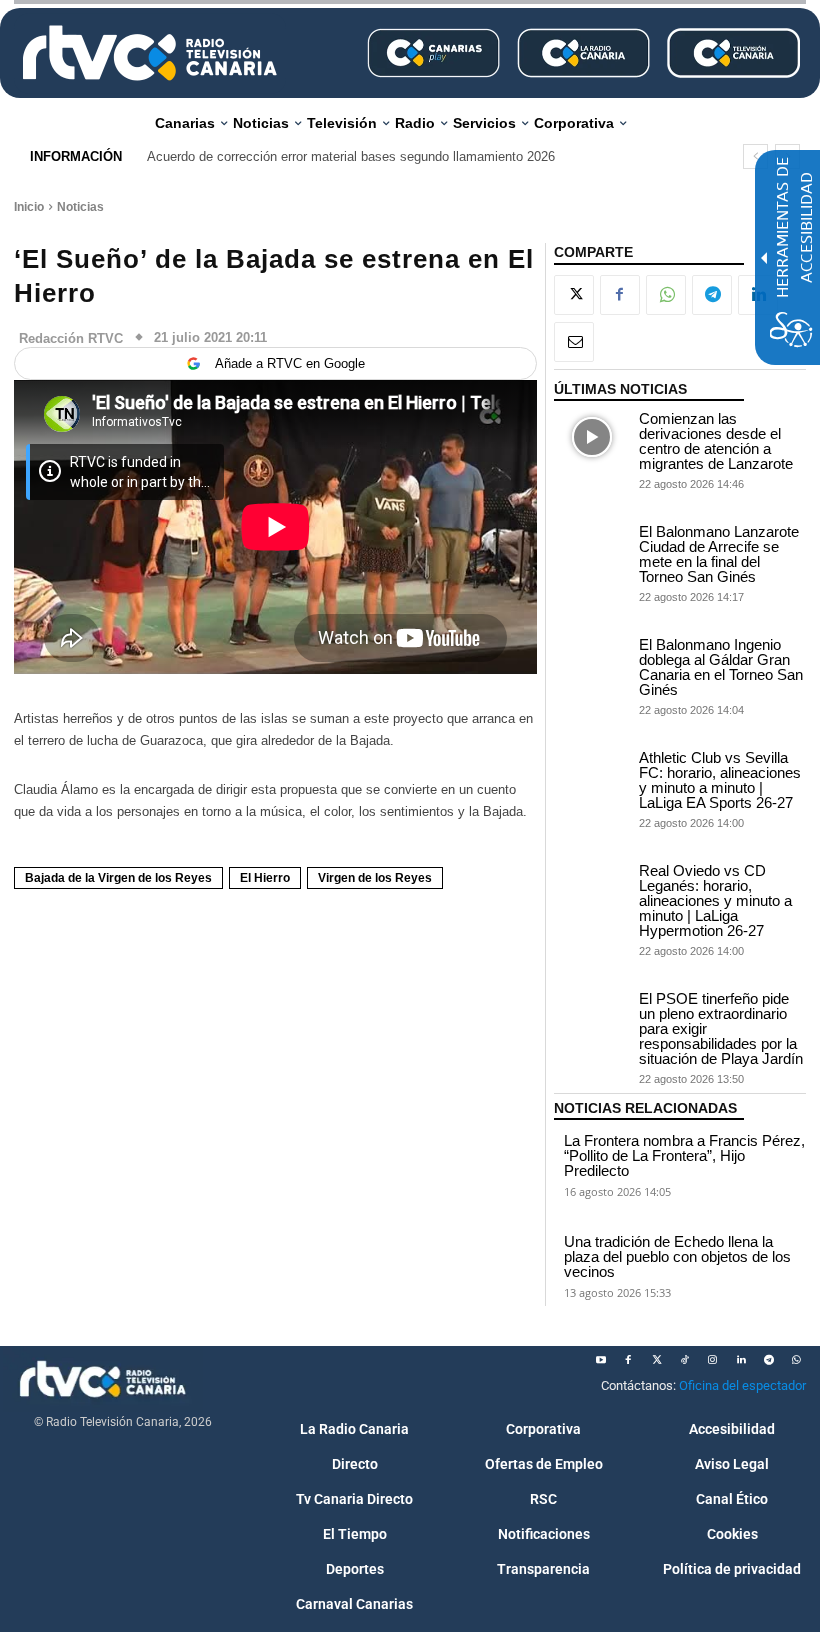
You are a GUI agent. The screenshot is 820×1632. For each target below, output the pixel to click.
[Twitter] (657, 1360)
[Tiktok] (685, 1360)
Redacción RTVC (71, 338)
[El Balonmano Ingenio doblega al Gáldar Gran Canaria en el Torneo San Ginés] (592, 663)
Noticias (80, 207)
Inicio (29, 207)
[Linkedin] (741, 1360)
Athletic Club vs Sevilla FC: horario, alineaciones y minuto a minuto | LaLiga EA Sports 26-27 (720, 780)
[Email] (574, 342)
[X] (574, 295)
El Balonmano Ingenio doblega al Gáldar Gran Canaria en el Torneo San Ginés (721, 667)
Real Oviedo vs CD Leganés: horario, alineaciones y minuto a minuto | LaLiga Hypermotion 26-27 (715, 900)
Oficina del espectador (742, 1385)
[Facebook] (620, 295)
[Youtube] (601, 1360)
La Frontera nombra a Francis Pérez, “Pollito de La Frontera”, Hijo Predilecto (684, 1155)
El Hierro (265, 878)
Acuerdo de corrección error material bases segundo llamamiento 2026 (351, 156)
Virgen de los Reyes (375, 878)
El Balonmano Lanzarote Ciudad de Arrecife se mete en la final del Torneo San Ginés (719, 554)
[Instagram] (713, 1360)
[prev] (755, 156)
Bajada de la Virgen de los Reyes (118, 878)
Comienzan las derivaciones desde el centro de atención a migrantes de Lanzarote (716, 441)
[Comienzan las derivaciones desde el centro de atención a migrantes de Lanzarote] (592, 437)
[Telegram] (712, 295)
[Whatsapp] (797, 1360)
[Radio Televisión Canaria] (150, 53)
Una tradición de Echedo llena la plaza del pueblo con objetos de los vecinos (677, 1256)
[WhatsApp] (666, 295)
